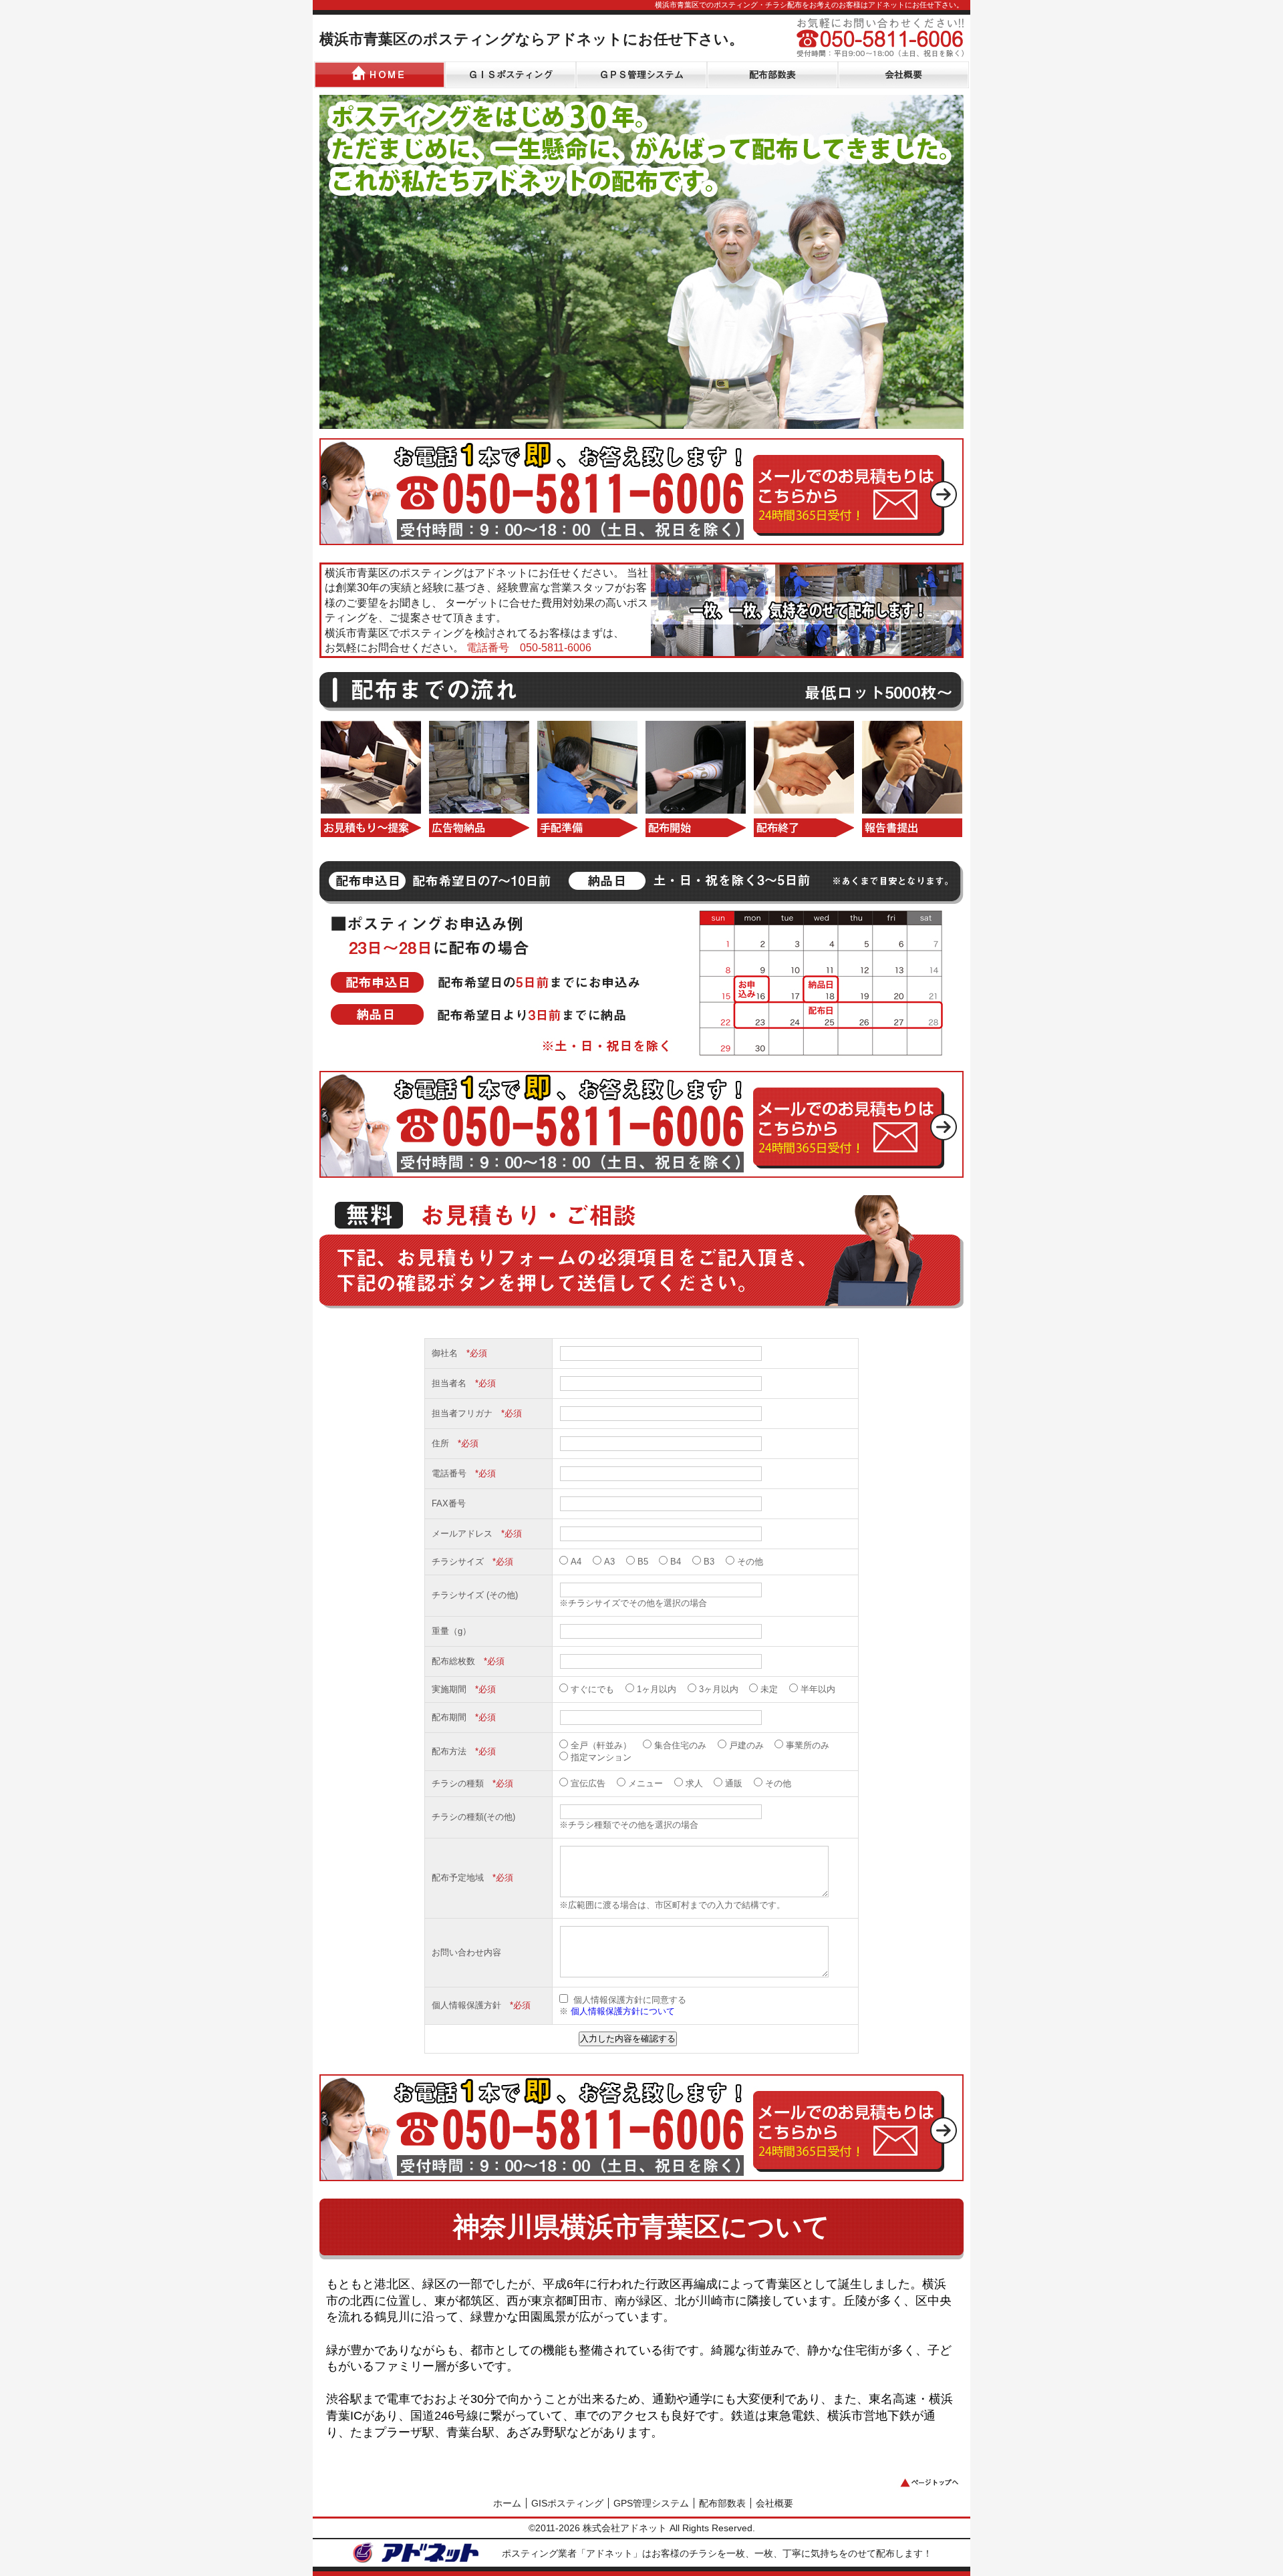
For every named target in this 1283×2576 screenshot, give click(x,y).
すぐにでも (592, 1689)
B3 (709, 1562)
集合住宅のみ (680, 1745)
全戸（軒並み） (601, 1745)
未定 (769, 1689)
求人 (694, 1783)
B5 (643, 1562)
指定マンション (601, 1757)
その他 (750, 1562)
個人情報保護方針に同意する (628, 2000)
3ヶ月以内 (719, 1689)
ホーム (507, 2503)
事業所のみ (808, 1745)
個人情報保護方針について (621, 2011)
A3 (609, 1562)
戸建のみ (746, 1745)
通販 (734, 1783)
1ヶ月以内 (657, 1689)
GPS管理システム (651, 2503)
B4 (676, 1562)
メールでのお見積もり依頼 (855, 490)
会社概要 (774, 2503)
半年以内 (818, 1689)
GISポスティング (567, 2503)
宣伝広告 (588, 1783)
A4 (576, 1562)
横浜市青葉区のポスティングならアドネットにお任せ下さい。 (532, 39)
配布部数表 (722, 2503)
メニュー (646, 1783)
